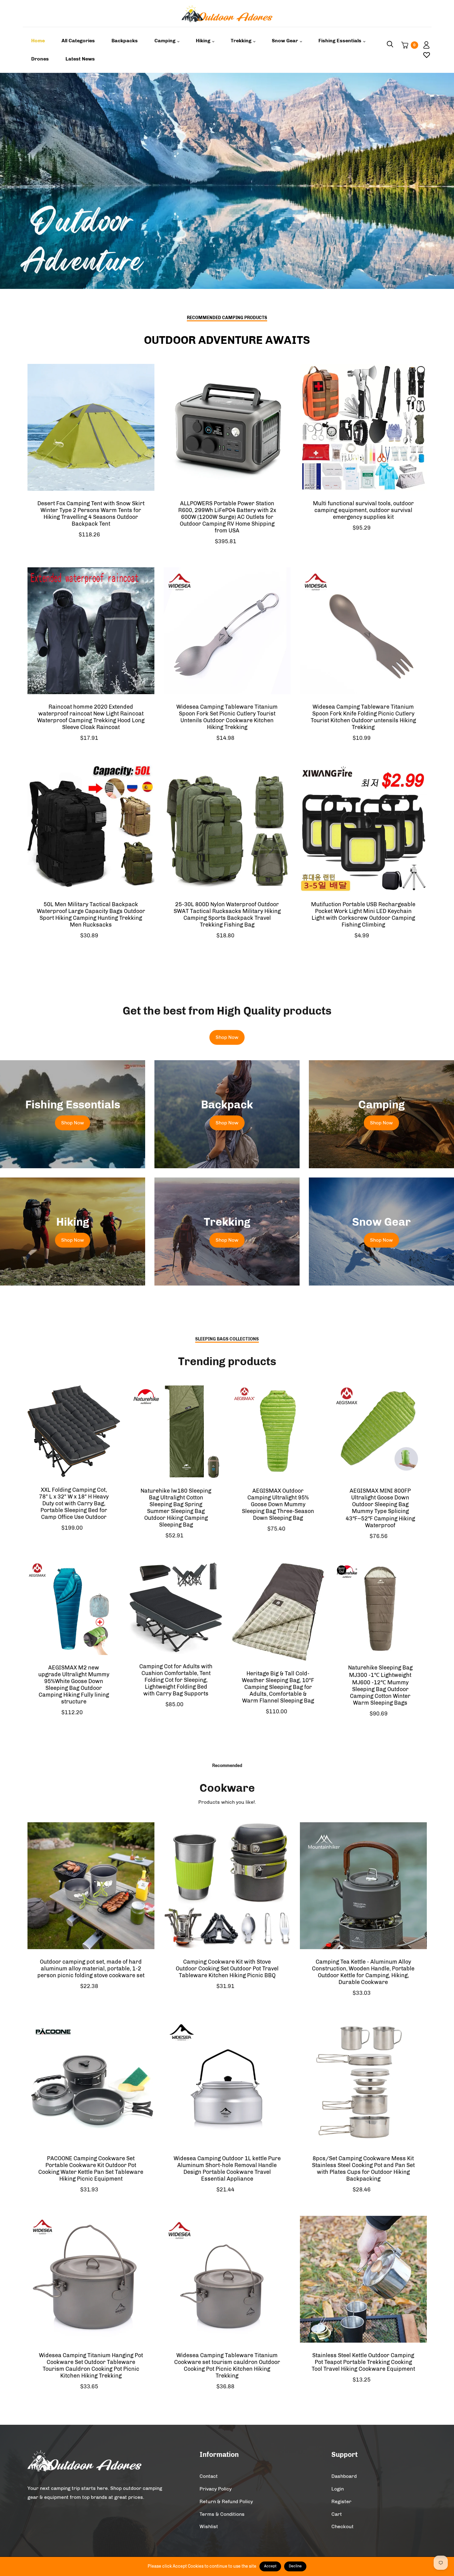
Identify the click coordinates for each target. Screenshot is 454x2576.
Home (38, 41)
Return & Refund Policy (226, 2501)
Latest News (80, 59)
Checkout (343, 2526)
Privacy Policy (216, 2489)
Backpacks (125, 41)
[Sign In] (424, 45)
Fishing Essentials (340, 41)
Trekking (242, 41)
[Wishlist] (424, 55)
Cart (337, 2514)
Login (338, 2489)
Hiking (204, 41)
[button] (435, 181)
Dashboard (344, 2476)
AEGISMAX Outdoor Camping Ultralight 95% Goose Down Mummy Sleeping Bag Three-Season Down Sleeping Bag (278, 1504)
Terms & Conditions (222, 2514)
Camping (166, 41)
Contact (209, 2476)
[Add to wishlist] (147, 435)
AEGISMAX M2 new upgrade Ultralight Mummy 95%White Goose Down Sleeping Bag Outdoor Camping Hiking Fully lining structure (74, 1685)
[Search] (390, 45)
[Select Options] (147, 419)
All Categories (78, 41)
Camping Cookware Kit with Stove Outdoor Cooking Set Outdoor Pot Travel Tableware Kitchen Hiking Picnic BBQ (227, 1969)
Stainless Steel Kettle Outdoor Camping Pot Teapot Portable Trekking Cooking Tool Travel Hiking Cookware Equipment (363, 2362)
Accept (270, 2566)
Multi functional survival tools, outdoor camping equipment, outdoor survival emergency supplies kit (363, 510)
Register (341, 2501)
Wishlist (209, 2526)
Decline (295, 2566)
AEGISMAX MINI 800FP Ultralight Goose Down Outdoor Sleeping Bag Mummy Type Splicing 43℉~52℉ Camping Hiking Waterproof (380, 1508)
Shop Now (227, 1037)
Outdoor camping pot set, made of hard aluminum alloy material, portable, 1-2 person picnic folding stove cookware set (91, 1969)
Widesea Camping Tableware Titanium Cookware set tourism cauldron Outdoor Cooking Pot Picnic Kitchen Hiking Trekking (227, 2366)
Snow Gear (286, 41)
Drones (40, 59)
